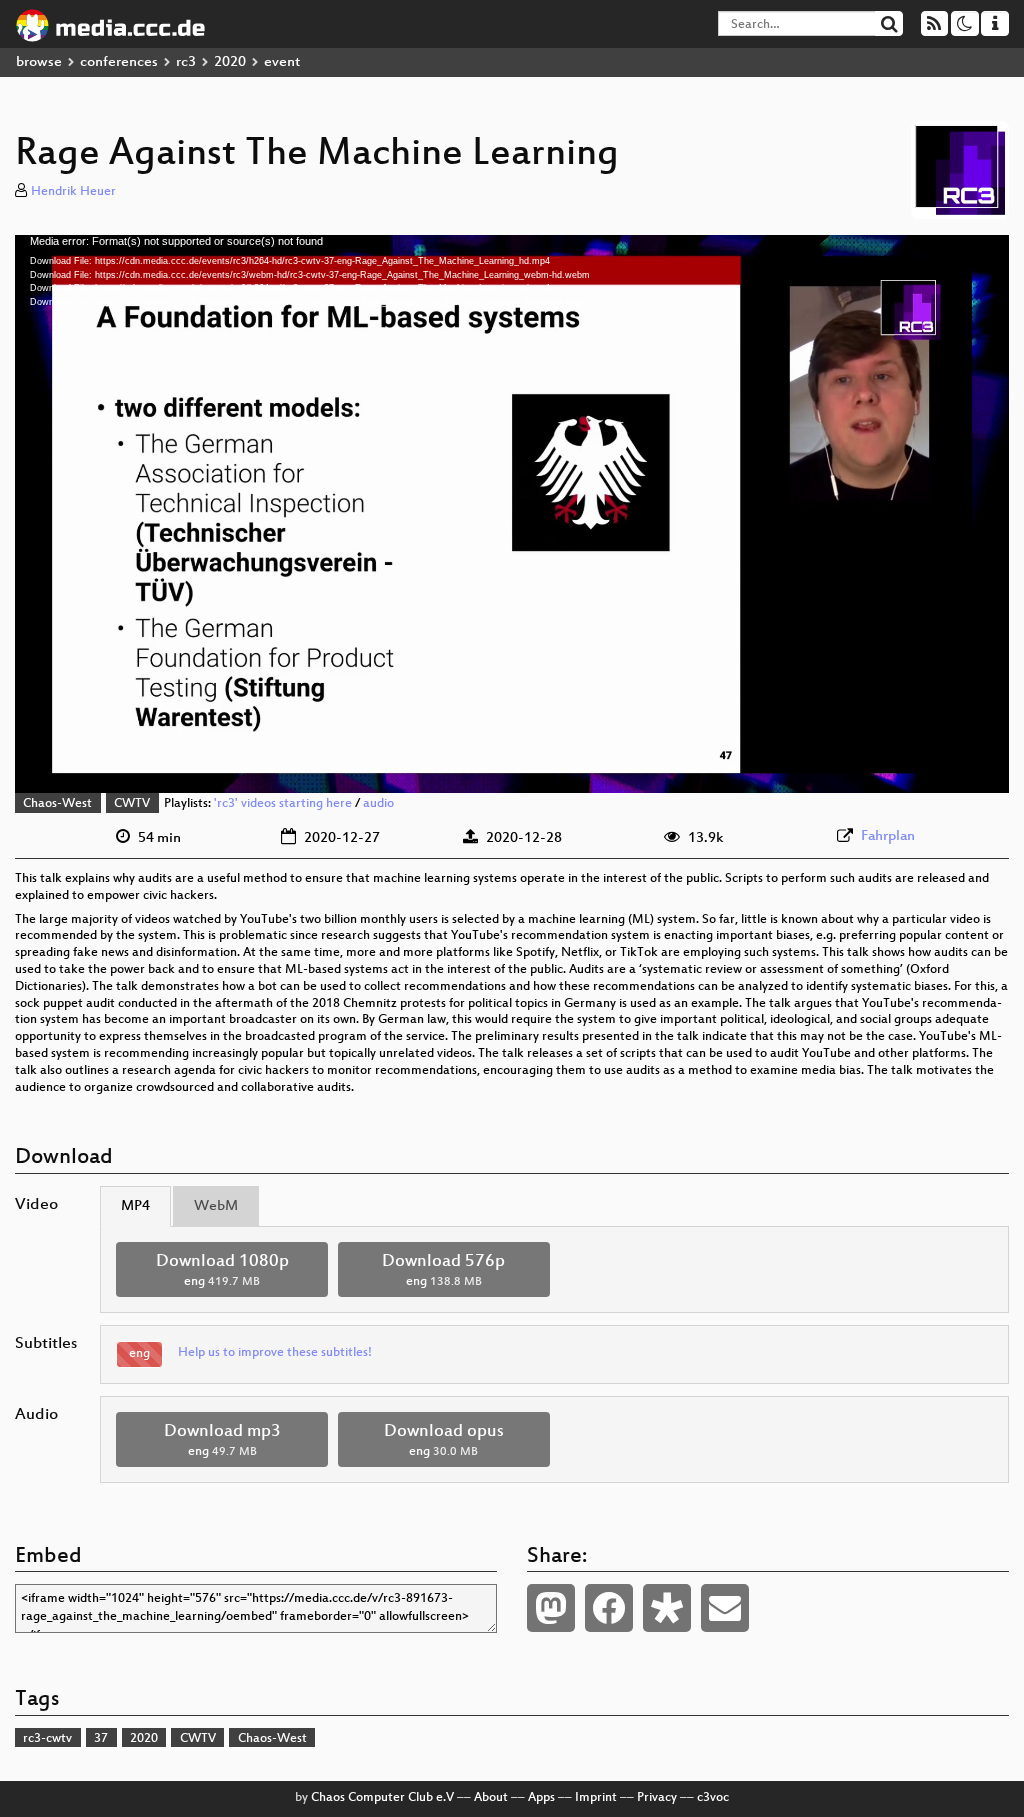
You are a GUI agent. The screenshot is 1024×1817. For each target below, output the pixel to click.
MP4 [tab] (135, 1206)
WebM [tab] (216, 1206)
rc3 (186, 62)
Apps (541, 1798)
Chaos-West (57, 804)
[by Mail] (725, 1608)
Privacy (657, 1798)
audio (378, 804)
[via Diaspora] (667, 1608)
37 (101, 1739)
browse (39, 62)
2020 (230, 62)
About (491, 1798)
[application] (512, 514)
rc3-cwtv (47, 1739)
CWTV (132, 804)
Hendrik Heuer (73, 192)
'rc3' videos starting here (283, 804)
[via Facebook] (609, 1608)
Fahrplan (888, 836)
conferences (119, 62)
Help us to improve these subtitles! (275, 1353)
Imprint (596, 1798)
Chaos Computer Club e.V (382, 1798)
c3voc (713, 1798)
